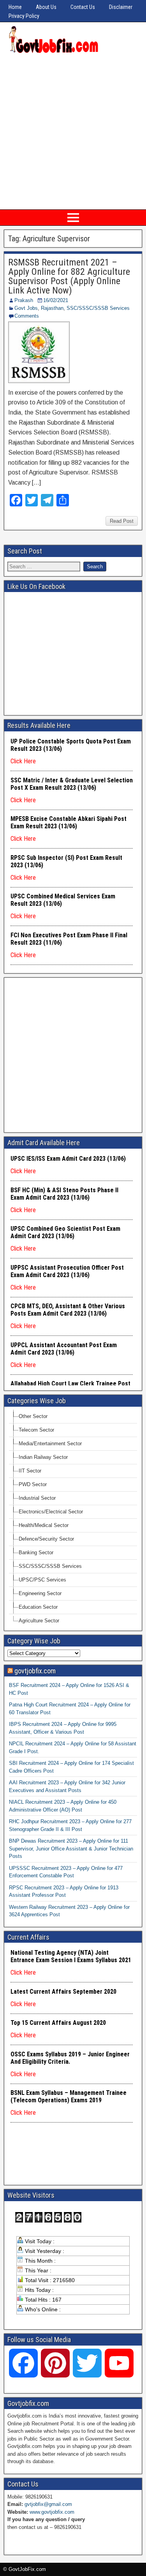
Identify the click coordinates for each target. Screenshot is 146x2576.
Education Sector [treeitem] (38, 1607)
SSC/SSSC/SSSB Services (98, 308)
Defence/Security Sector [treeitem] (46, 1539)
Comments (27, 316)
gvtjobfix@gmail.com (48, 2504)
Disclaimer (121, 7)
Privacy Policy (24, 16)
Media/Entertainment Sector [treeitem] (50, 1444)
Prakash (24, 300)
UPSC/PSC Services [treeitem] (42, 1580)
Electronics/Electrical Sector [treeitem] (51, 1512)
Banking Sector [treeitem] (36, 1552)
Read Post (122, 521)
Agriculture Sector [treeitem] (39, 1621)
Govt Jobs (26, 308)
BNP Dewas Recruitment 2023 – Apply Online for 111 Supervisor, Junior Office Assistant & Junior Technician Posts (71, 1849)
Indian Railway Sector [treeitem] (43, 1457)
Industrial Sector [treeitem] (37, 1498)
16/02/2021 (56, 300)
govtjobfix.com (35, 1671)
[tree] (73, 1519)
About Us (46, 7)
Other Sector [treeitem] (33, 1416)
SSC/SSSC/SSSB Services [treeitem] (50, 1566)
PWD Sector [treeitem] (33, 1484)
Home (15, 7)
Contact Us (83, 7)
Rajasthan (52, 308)
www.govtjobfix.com (52, 2512)
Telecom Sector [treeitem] (36, 1430)
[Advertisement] (73, 131)
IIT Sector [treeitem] (30, 1471)
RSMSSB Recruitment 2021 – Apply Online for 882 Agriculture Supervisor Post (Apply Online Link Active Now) (69, 276)
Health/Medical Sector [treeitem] (44, 1525)
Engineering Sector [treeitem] (40, 1593)
